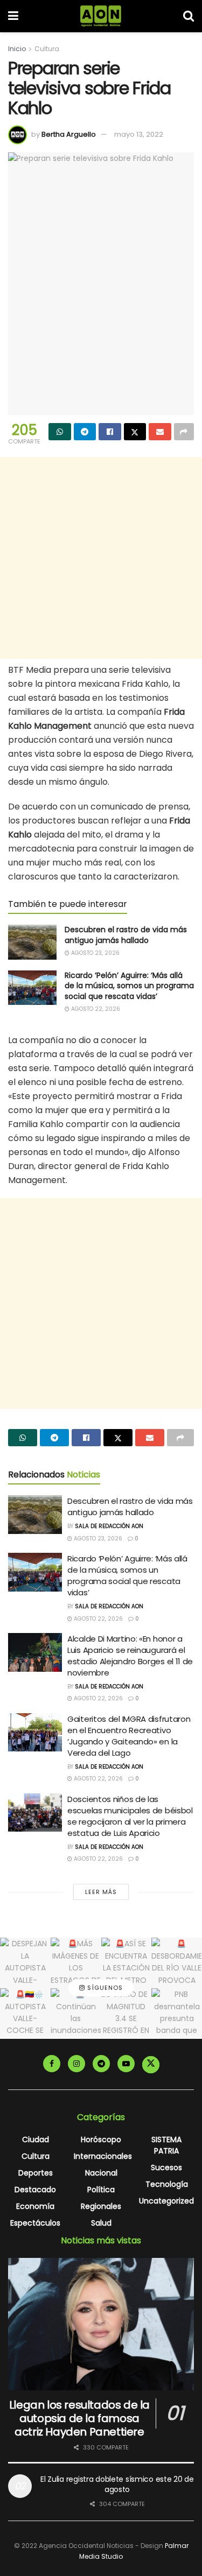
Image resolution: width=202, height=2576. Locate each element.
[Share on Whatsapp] (60, 432)
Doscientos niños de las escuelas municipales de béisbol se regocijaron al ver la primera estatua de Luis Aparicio (130, 1816)
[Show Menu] (13, 16)
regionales (101, 2206)
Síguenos (104, 1988)
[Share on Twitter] (135, 432)
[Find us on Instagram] (76, 2064)
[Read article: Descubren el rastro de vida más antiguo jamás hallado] (32, 942)
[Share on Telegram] (85, 432)
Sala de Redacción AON (109, 1526)
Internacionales (103, 2156)
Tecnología (167, 2184)
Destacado (35, 2190)
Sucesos (166, 2167)
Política (101, 2190)
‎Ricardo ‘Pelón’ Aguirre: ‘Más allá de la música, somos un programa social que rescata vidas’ (129, 986)
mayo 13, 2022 (139, 134)
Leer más (101, 1892)
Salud (101, 2223)
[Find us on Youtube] (126, 2064)
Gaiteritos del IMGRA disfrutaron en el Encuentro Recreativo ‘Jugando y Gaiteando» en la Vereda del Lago (129, 1736)
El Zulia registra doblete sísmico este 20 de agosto (117, 2484)
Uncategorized (166, 2201)
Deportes (36, 2173)
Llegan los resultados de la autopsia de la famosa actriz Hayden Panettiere (79, 2418)
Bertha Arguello (69, 134)
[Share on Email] (160, 432)
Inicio (17, 49)
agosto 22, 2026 (95, 1009)
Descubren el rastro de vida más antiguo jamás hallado (126, 935)
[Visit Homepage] (101, 16)
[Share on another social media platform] (184, 432)
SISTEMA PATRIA (166, 2145)
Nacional (101, 2173)
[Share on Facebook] (110, 432)
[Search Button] (189, 16)
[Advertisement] (101, 558)
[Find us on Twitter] (151, 2065)
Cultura (47, 49)
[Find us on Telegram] (101, 2064)
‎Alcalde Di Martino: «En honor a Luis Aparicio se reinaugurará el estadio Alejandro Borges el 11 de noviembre (130, 1656)
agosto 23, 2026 (95, 953)
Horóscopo (101, 2139)
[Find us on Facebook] (52, 2064)
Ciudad (36, 2139)
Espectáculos (35, 2223)
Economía (35, 2206)
